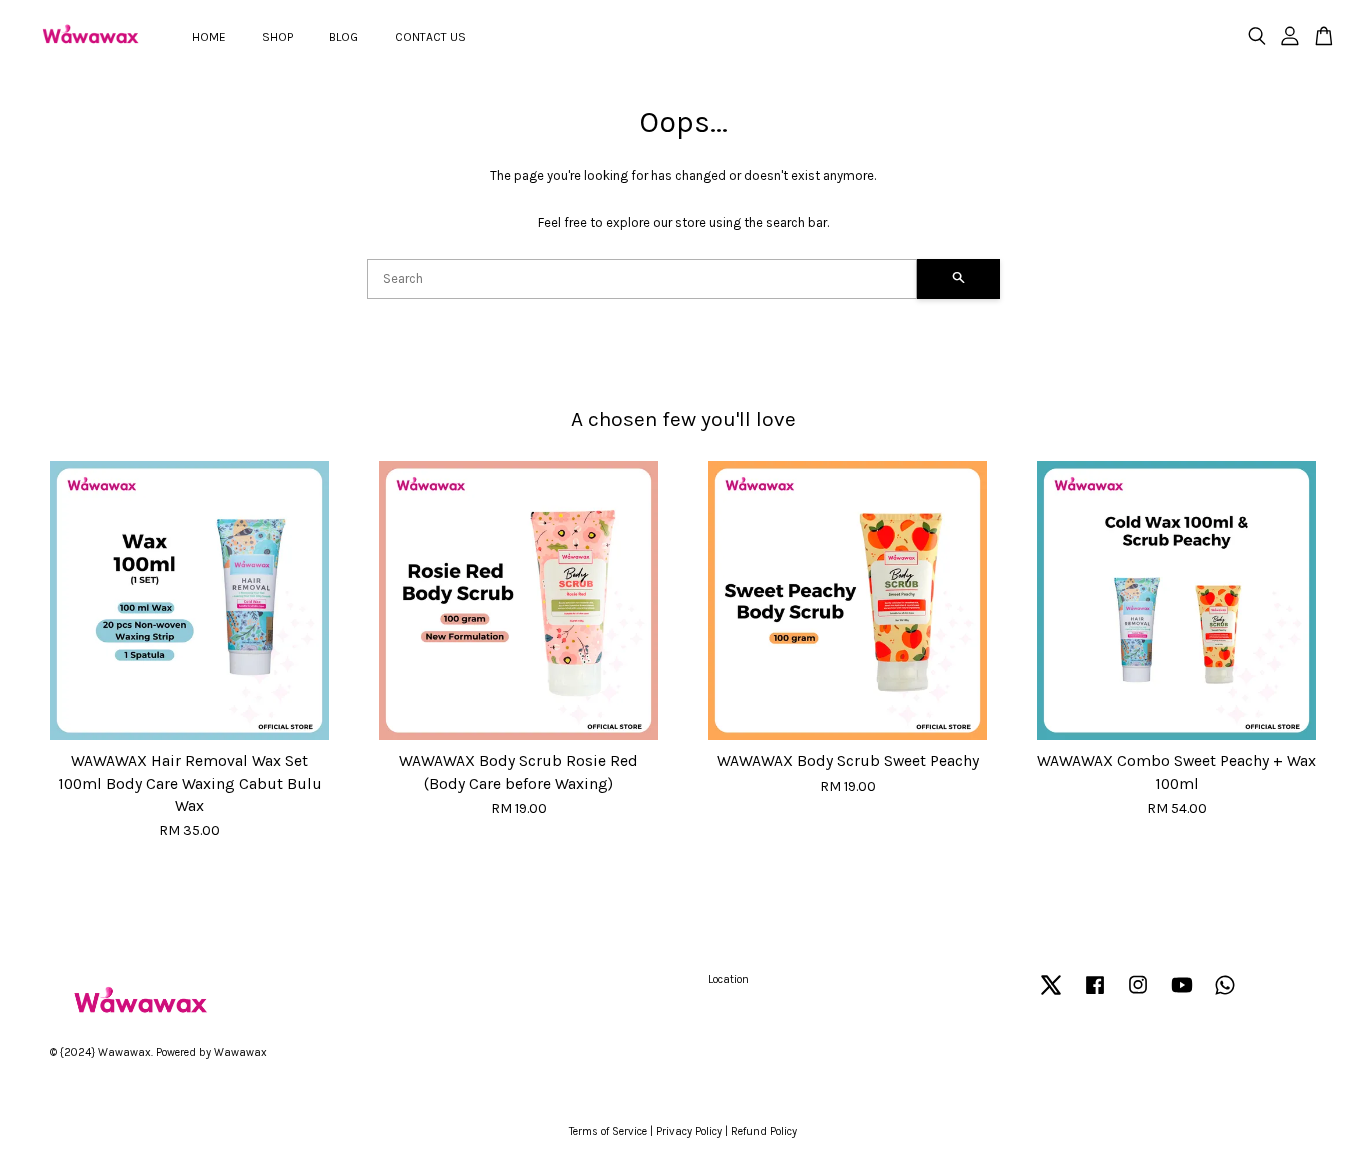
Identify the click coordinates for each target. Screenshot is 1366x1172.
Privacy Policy (689, 1131)
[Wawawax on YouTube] (1182, 995)
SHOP (277, 37)
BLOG (343, 37)
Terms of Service (608, 1131)
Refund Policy (764, 1131)
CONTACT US (430, 37)
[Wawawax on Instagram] (1138, 995)
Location (728, 979)
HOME (209, 37)
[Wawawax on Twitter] (1051, 995)
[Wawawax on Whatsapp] (1225, 995)
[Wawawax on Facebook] (1095, 995)
